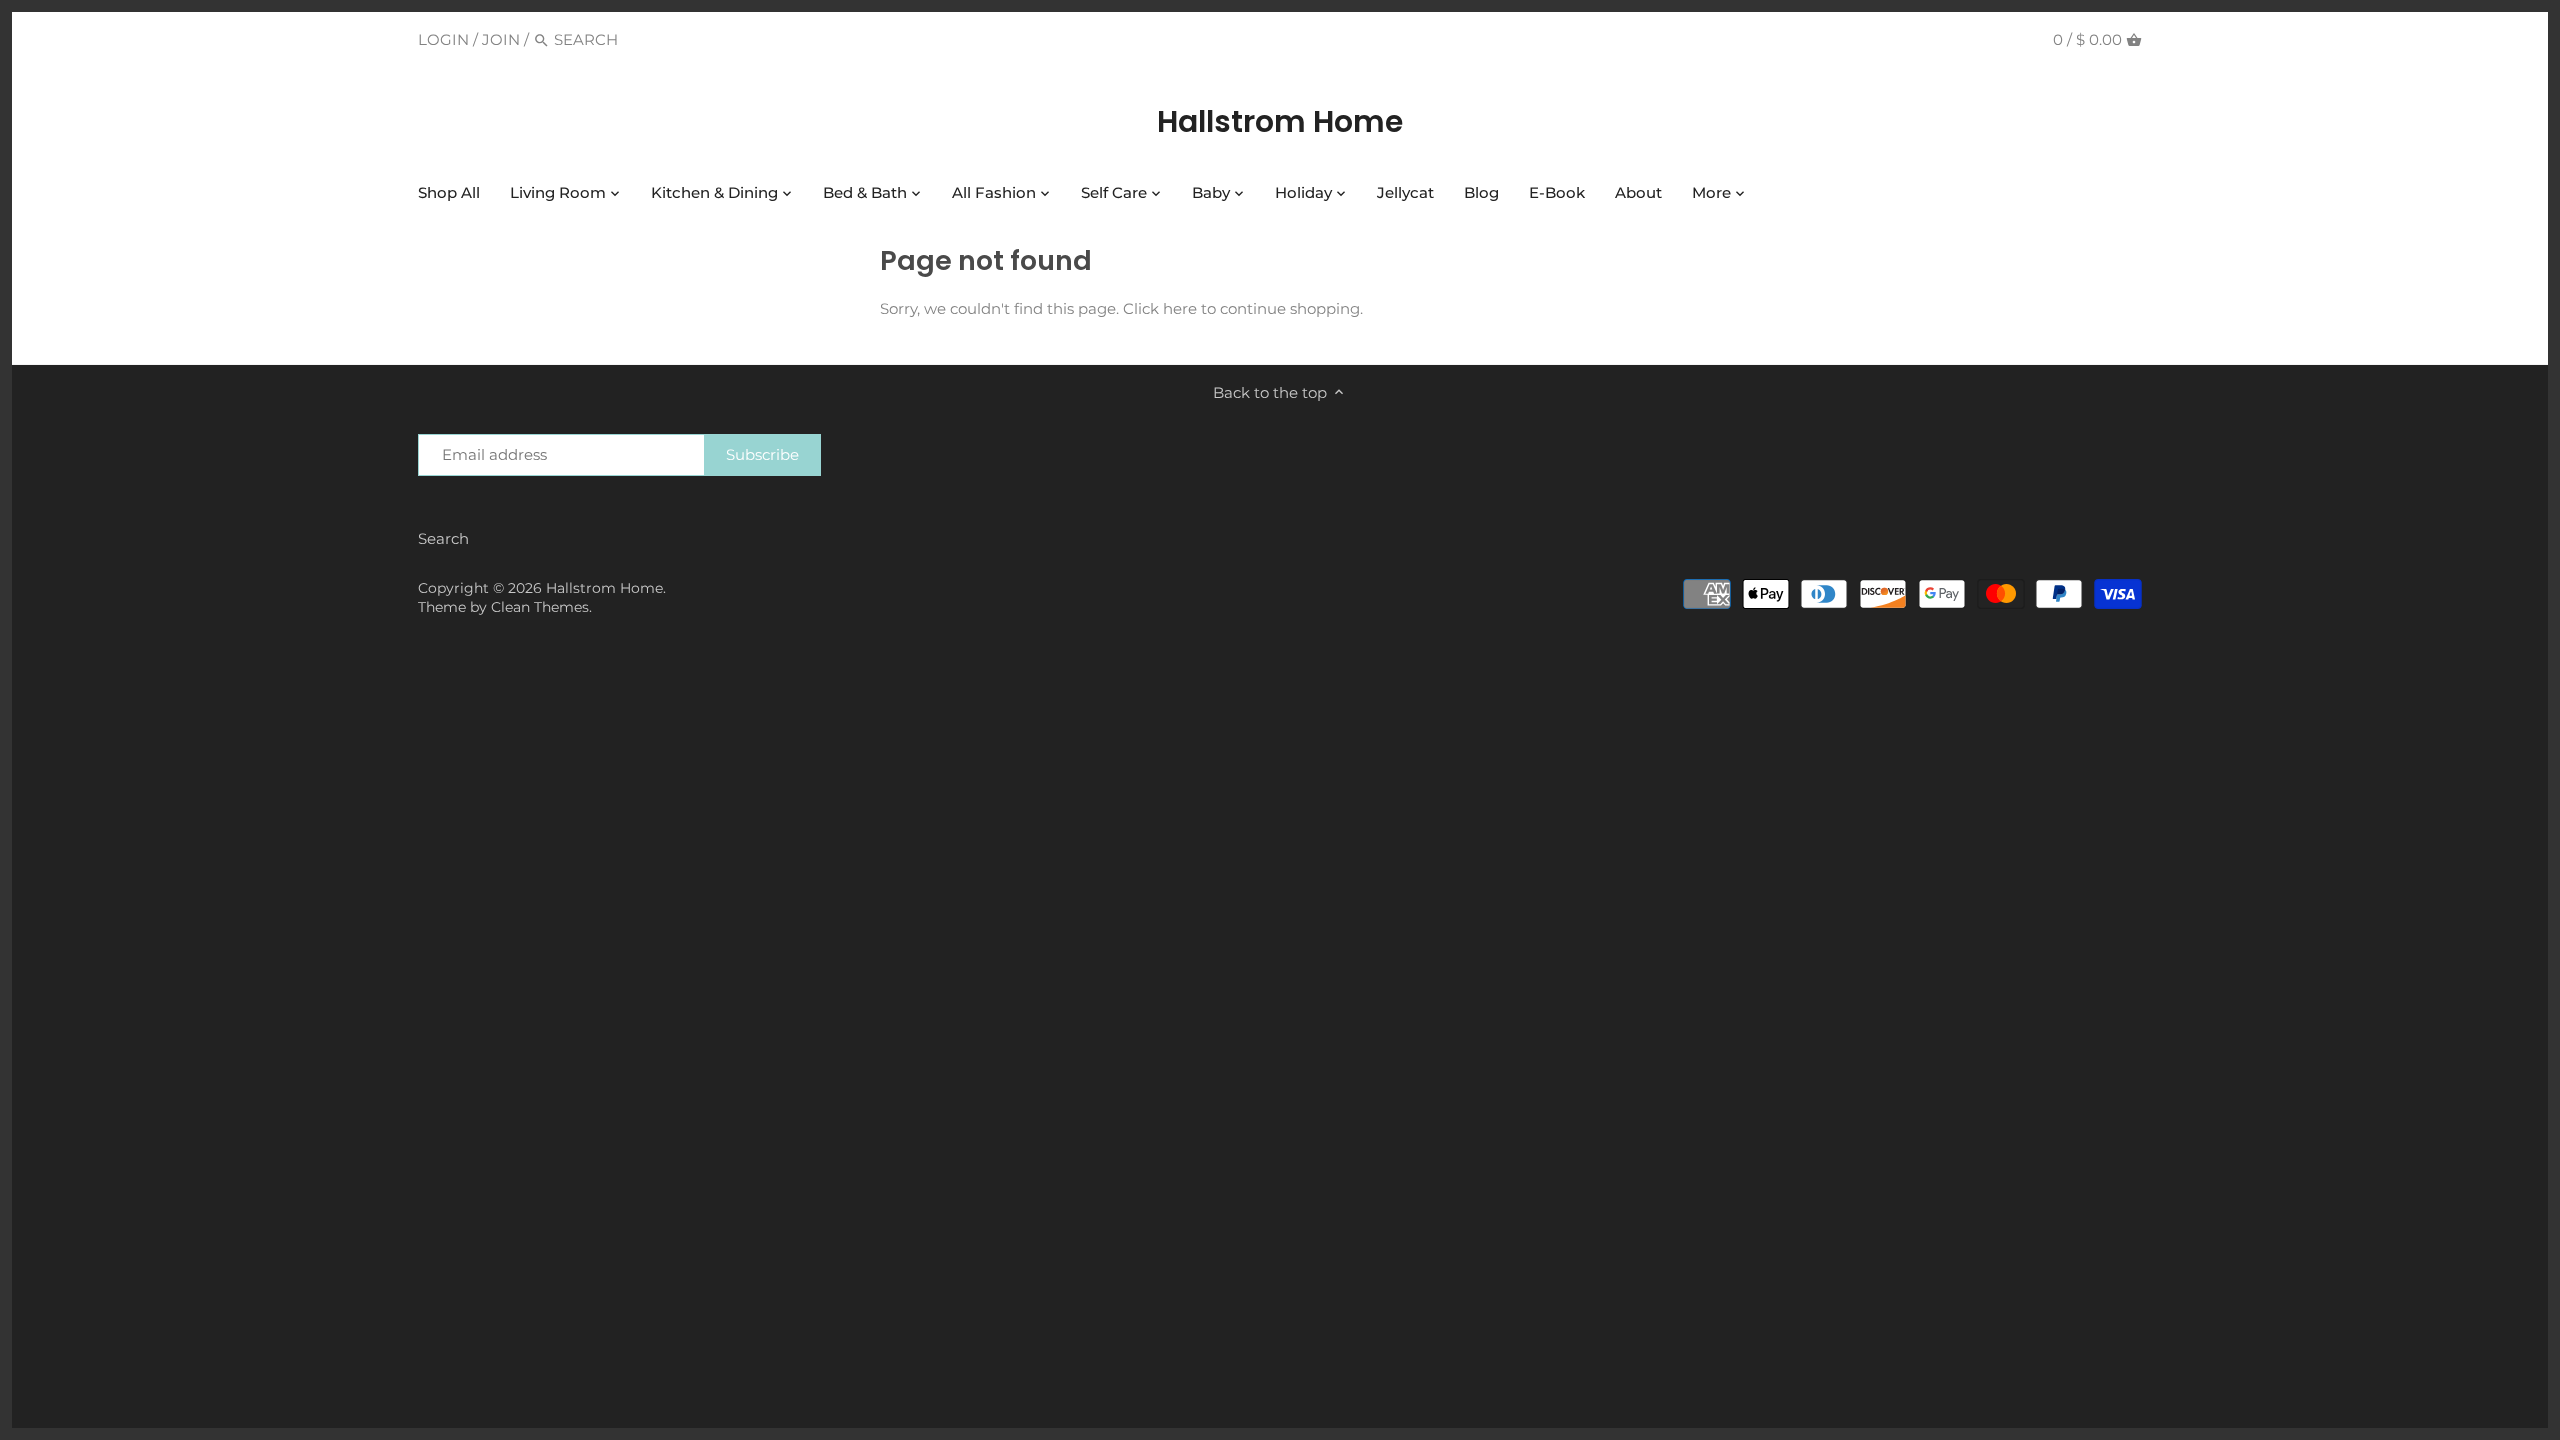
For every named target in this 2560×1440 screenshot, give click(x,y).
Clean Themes (540, 607)
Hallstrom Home (1280, 122)
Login (443, 39)
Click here (1160, 308)
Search (443, 538)
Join (501, 39)
